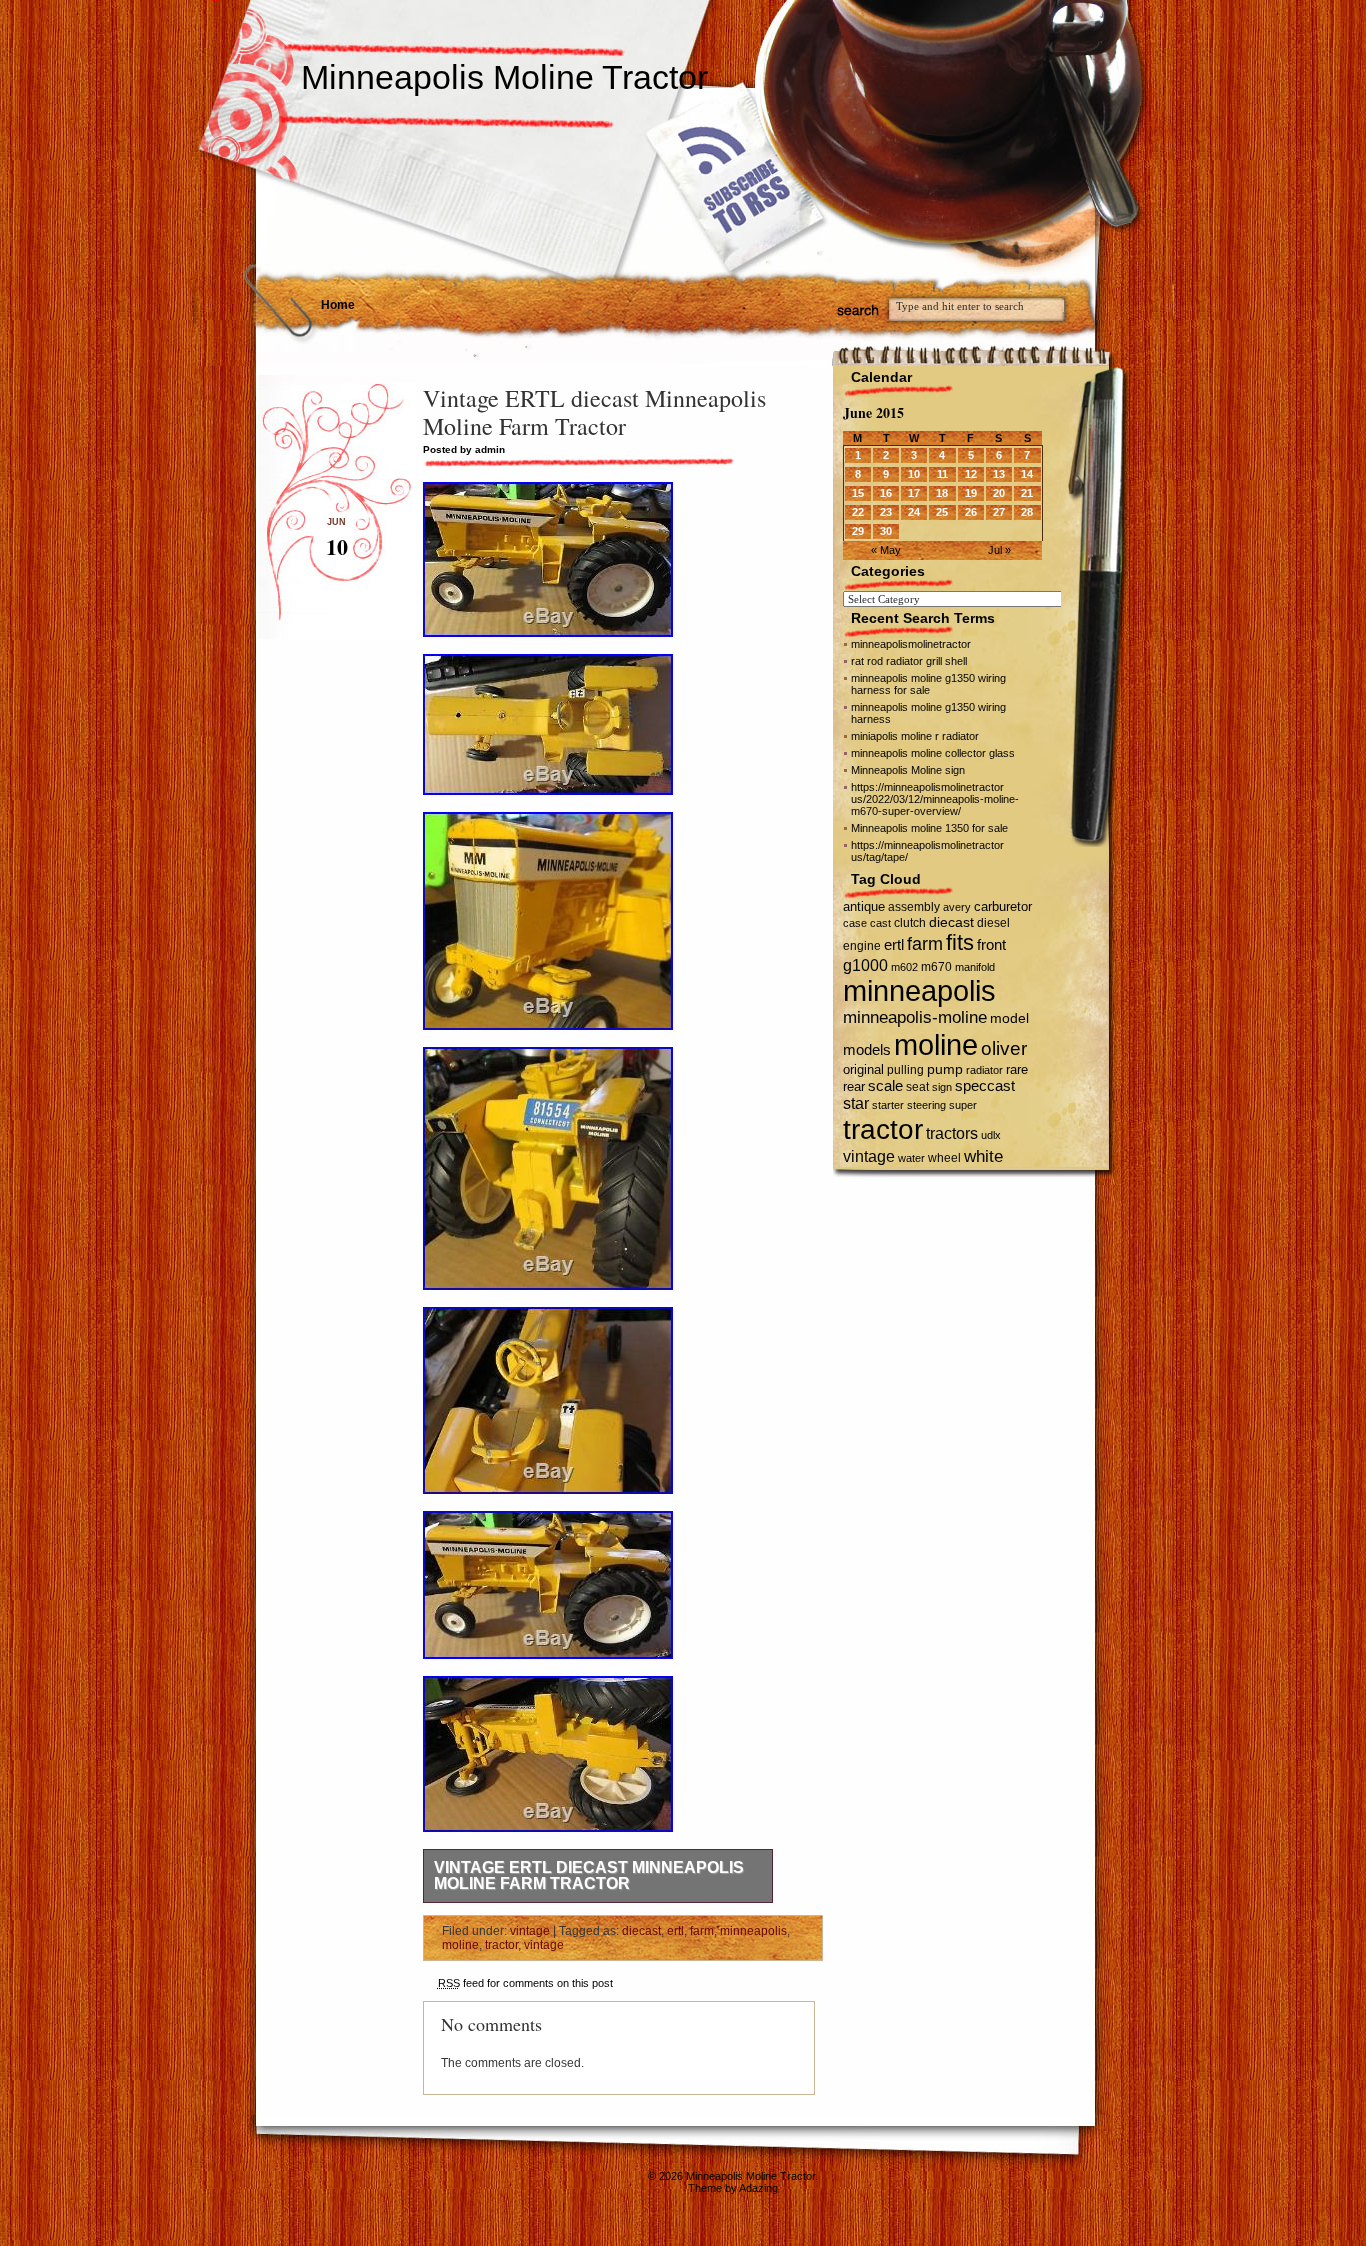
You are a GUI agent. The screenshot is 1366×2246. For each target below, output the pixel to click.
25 (942, 512)
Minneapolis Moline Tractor (504, 77)
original (863, 1069)
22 (858, 512)
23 (886, 512)
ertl (675, 1931)
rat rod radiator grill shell (909, 661)
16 (886, 493)
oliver (1004, 1048)
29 (858, 531)
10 (914, 474)
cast (880, 923)
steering (926, 1105)
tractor (501, 1945)
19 (971, 493)
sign (942, 1087)
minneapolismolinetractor (911, 644)
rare (1017, 1069)
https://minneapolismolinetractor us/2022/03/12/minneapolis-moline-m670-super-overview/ (935, 799)
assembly (914, 907)
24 (914, 512)
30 (886, 531)
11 (942, 474)
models (867, 1049)
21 (1027, 493)
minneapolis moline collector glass (933, 753)
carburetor (1003, 906)
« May (886, 550)
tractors (952, 1133)
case (855, 923)
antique (864, 906)
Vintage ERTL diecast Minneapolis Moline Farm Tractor (589, 1875)
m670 (936, 967)
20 (999, 493)
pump (945, 1069)
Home (338, 305)
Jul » (999, 550)
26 (971, 512)
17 (914, 493)
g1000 (865, 965)
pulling (905, 1070)
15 (858, 493)
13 (999, 474)
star (856, 1103)
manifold (975, 967)
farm (702, 1931)
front (991, 945)
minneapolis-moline (915, 1017)
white (983, 1156)
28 (1027, 512)
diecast (641, 1931)
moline (460, 1945)
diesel (993, 922)
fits (960, 942)
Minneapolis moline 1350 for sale (929, 828)
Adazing (758, 2188)
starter (888, 1105)
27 (999, 512)
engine (862, 946)
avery (957, 907)
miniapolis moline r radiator (915, 736)
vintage (530, 1931)
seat (917, 1087)
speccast (985, 1085)
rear (854, 1086)
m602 (904, 967)
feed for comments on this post (525, 1983)
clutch (910, 923)
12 (971, 474)
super (963, 1105)
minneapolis (753, 1931)
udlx (991, 1135)
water (911, 1158)
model (1009, 1018)
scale (885, 1085)
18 (942, 493)
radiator (984, 1070)
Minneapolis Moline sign (908, 770)
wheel (944, 1158)
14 (1027, 474)
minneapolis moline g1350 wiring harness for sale (928, 684)
